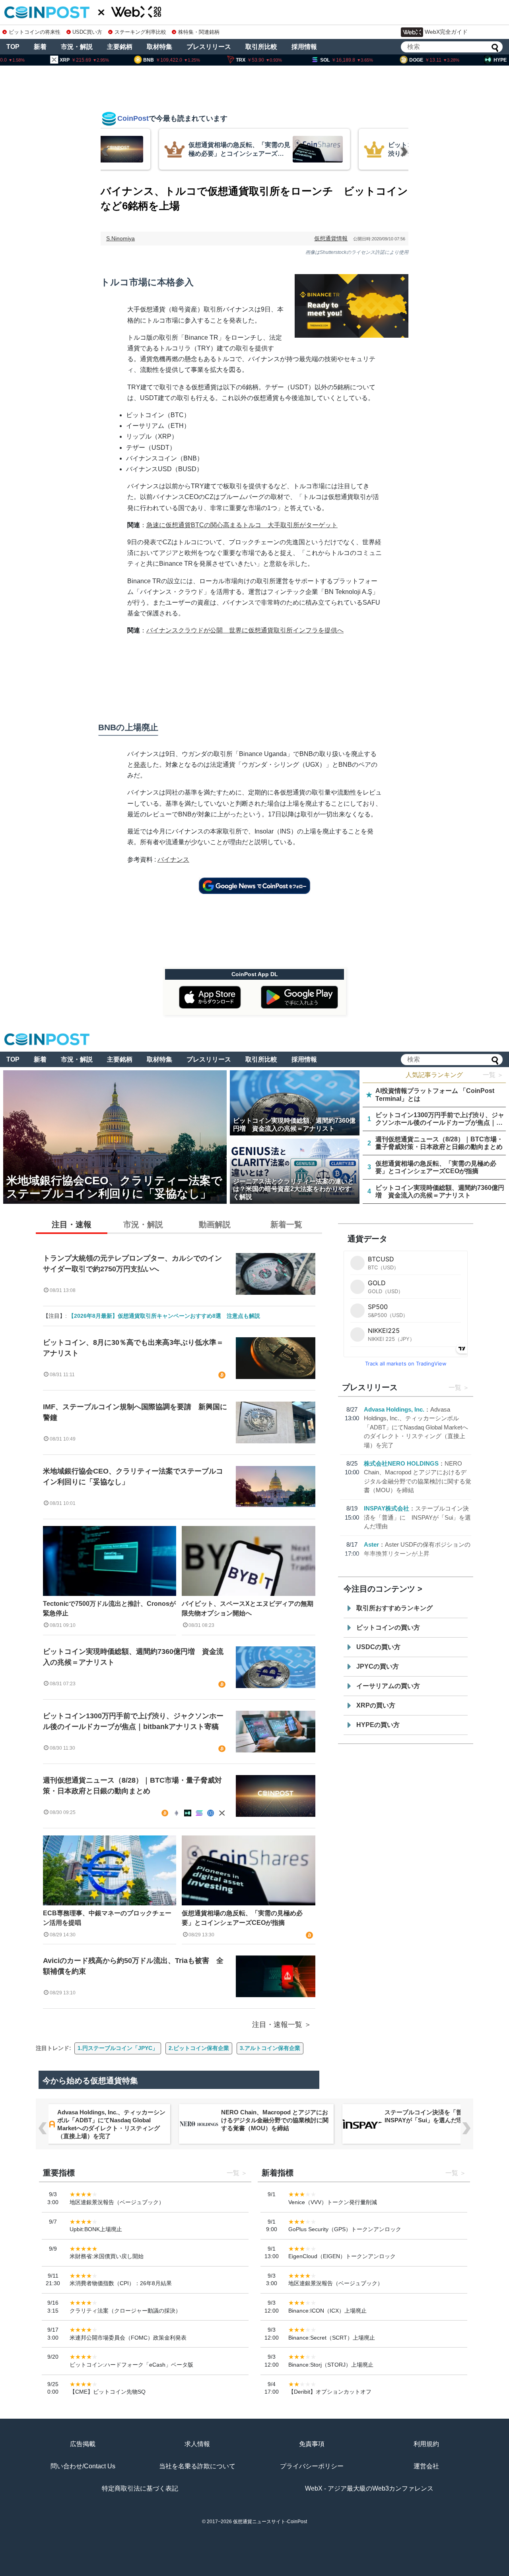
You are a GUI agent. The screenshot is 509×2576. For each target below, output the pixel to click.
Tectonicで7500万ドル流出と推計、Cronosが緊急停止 (109, 1608)
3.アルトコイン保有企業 (270, 2048)
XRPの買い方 (376, 1705)
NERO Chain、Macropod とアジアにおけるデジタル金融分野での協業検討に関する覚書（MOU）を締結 (275, 2120)
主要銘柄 (120, 47)
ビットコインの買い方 (388, 1627)
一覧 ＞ (493, 1075)
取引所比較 (261, 47)
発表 (140, 765)
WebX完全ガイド (446, 32)
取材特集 (159, 47)
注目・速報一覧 (277, 2025)
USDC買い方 (87, 32)
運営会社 (426, 2466)
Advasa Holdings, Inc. (394, 1409)
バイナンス (173, 860)
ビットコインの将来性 (35, 32)
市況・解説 (77, 47)
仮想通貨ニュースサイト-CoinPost (270, 2522)
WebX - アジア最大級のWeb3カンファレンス (369, 2488)
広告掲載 (83, 2444)
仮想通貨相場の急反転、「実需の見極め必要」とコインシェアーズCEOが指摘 (242, 1918)
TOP (13, 47)
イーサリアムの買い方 (388, 1686)
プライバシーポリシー (312, 2466)
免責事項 (312, 2444)
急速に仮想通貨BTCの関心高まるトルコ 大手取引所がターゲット (242, 525)
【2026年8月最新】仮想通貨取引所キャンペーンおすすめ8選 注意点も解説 (164, 1316)
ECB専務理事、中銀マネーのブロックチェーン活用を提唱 (107, 1918)
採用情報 (304, 47)
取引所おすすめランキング (394, 1608)
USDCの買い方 (378, 1647)
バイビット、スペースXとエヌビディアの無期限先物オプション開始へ (248, 1608)
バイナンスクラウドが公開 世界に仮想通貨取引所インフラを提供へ (245, 630)
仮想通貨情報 (331, 238)
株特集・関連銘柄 (199, 32)
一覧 (455, 1388)
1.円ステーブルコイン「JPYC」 (118, 2048)
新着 (40, 47)
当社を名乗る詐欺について (197, 2466)
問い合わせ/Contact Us (83, 2466)
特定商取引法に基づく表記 (140, 2488)
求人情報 (197, 2444)
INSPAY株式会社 (387, 1508)
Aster (371, 1544)
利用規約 (426, 2444)
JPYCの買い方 (378, 1666)
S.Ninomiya (120, 238)
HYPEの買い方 (378, 1725)
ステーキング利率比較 (140, 32)
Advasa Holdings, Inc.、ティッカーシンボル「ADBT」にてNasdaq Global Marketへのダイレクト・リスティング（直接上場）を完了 (416, 1427)
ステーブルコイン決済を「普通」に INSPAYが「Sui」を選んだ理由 (417, 1517)
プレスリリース (209, 47)
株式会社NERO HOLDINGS (401, 1463)
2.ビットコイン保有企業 (199, 2048)
